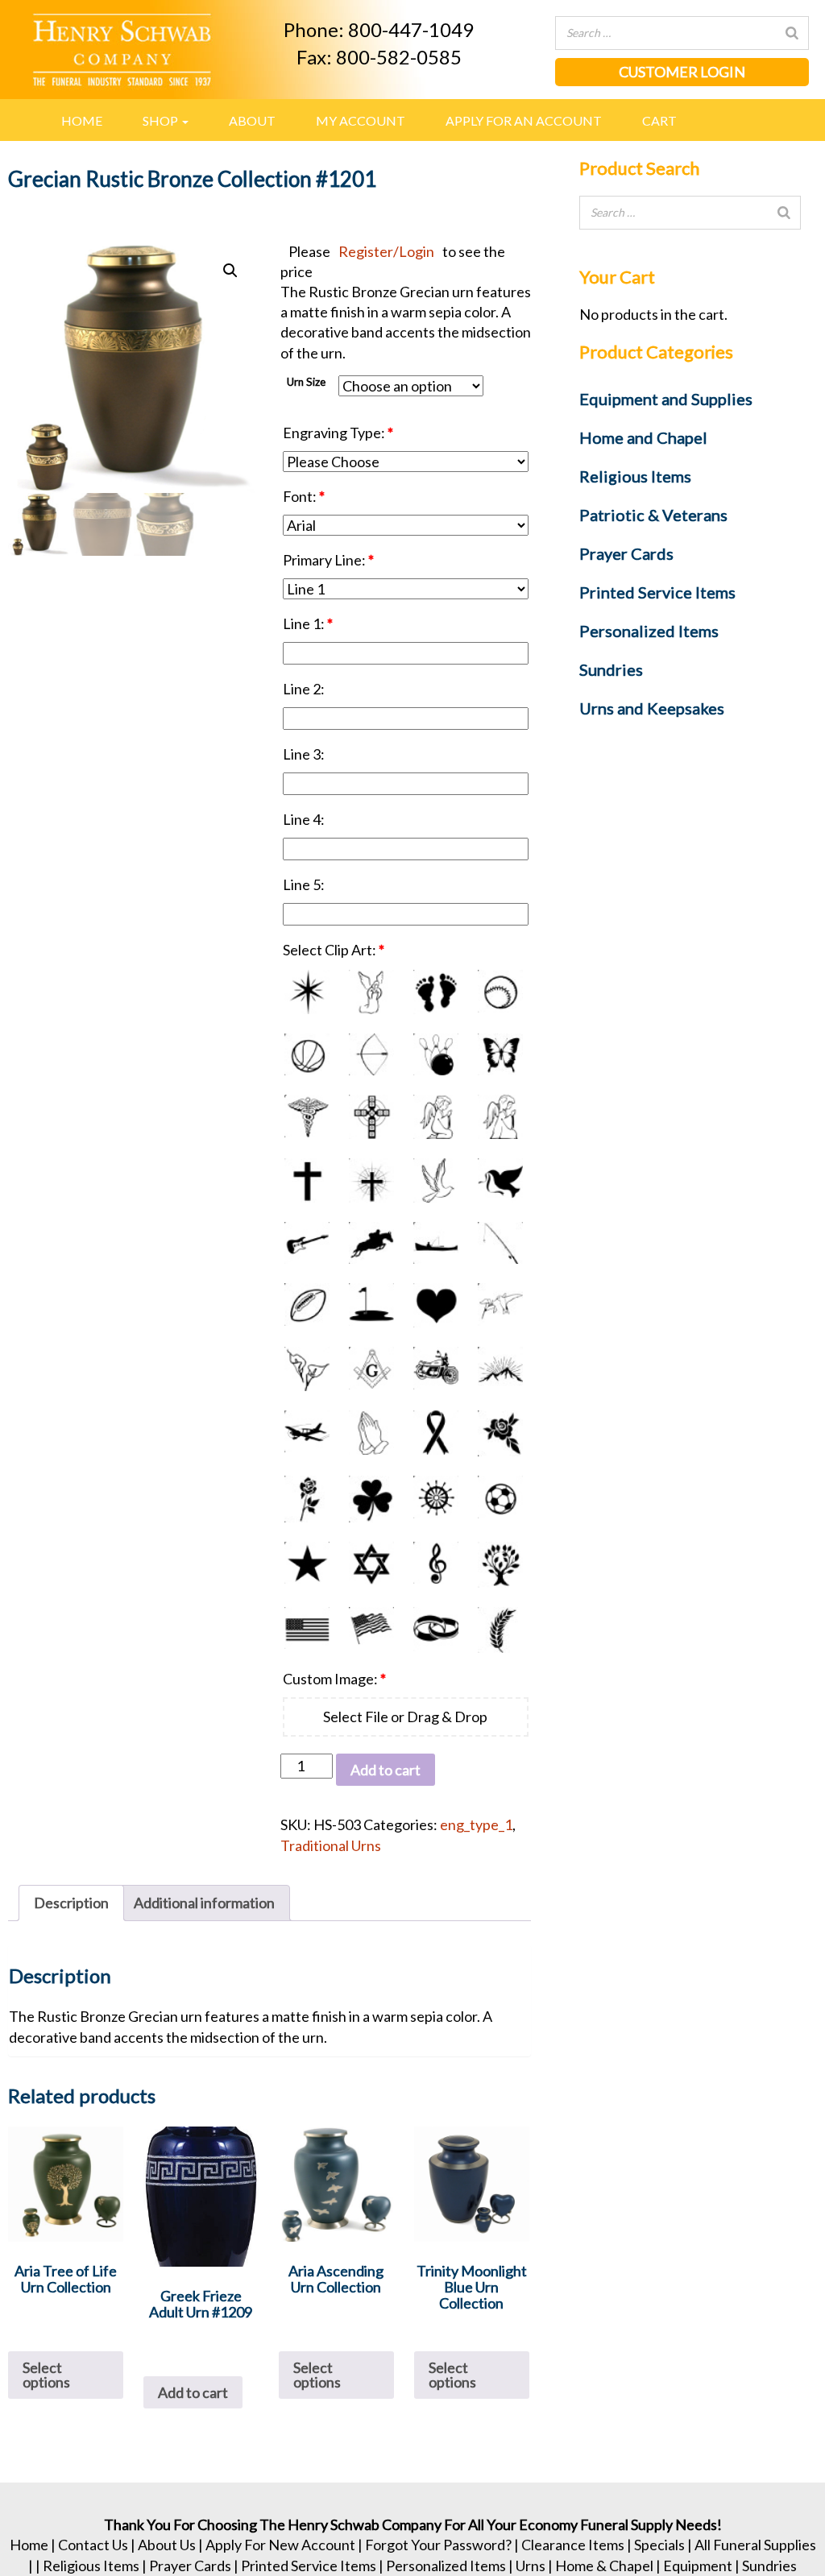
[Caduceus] (307, 1117)
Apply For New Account (280, 2545)
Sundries (769, 2566)
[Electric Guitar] (307, 1243)
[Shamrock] (371, 1499)
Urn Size (306, 382)
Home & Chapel (604, 2566)
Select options (46, 2375)
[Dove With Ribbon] (500, 1180)
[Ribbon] (436, 1433)
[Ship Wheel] (436, 1499)
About (252, 120)
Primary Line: (328, 560)
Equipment (698, 2566)
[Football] (307, 1305)
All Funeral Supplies (755, 2545)
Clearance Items (573, 2545)
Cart (659, 120)
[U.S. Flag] (307, 1630)
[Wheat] (500, 1630)
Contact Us (93, 2545)
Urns (531, 2566)
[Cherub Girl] (500, 1117)
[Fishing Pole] (500, 1243)
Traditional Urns (331, 1845)
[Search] (792, 33)
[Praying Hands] (371, 1433)
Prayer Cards (190, 2566)
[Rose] (500, 1433)
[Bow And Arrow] (371, 1054)
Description (71, 1903)
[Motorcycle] (436, 1369)
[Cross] (307, 1180)
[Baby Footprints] (436, 992)
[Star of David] (371, 1565)
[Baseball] (500, 992)
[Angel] (371, 992)
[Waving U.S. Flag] (371, 1630)
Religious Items (91, 2566)
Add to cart (386, 1770)
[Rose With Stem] (307, 1499)
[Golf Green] (371, 1305)
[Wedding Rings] (436, 1630)
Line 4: (305, 819)
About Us (167, 2545)
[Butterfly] (500, 1054)
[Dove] (436, 1180)
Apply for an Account (524, 120)
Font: (304, 496)
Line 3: (305, 754)
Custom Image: (334, 1679)
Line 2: (305, 689)
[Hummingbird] (500, 1305)
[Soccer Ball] (500, 1499)
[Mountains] (500, 1369)
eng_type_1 (476, 1824)
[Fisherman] (436, 1243)
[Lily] (307, 1369)
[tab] (71, 1903)
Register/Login (386, 251)
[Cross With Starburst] (371, 1180)
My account (361, 120)
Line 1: (308, 623)
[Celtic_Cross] (371, 1117)
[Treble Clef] (436, 1565)
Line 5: (305, 884)
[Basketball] (307, 1054)
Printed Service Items (309, 2566)
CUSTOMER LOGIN (682, 72)
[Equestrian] (371, 1243)
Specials (659, 2545)
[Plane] (307, 1433)
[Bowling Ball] (436, 1054)
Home (82, 120)
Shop (162, 120)
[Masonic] (371, 1369)
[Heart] (436, 1305)
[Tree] (500, 1565)
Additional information (204, 1903)
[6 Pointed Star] (307, 992)
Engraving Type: (338, 433)
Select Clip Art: (334, 950)
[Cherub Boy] (436, 1117)
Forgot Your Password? (438, 2545)
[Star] (307, 1565)
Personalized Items (446, 2566)
